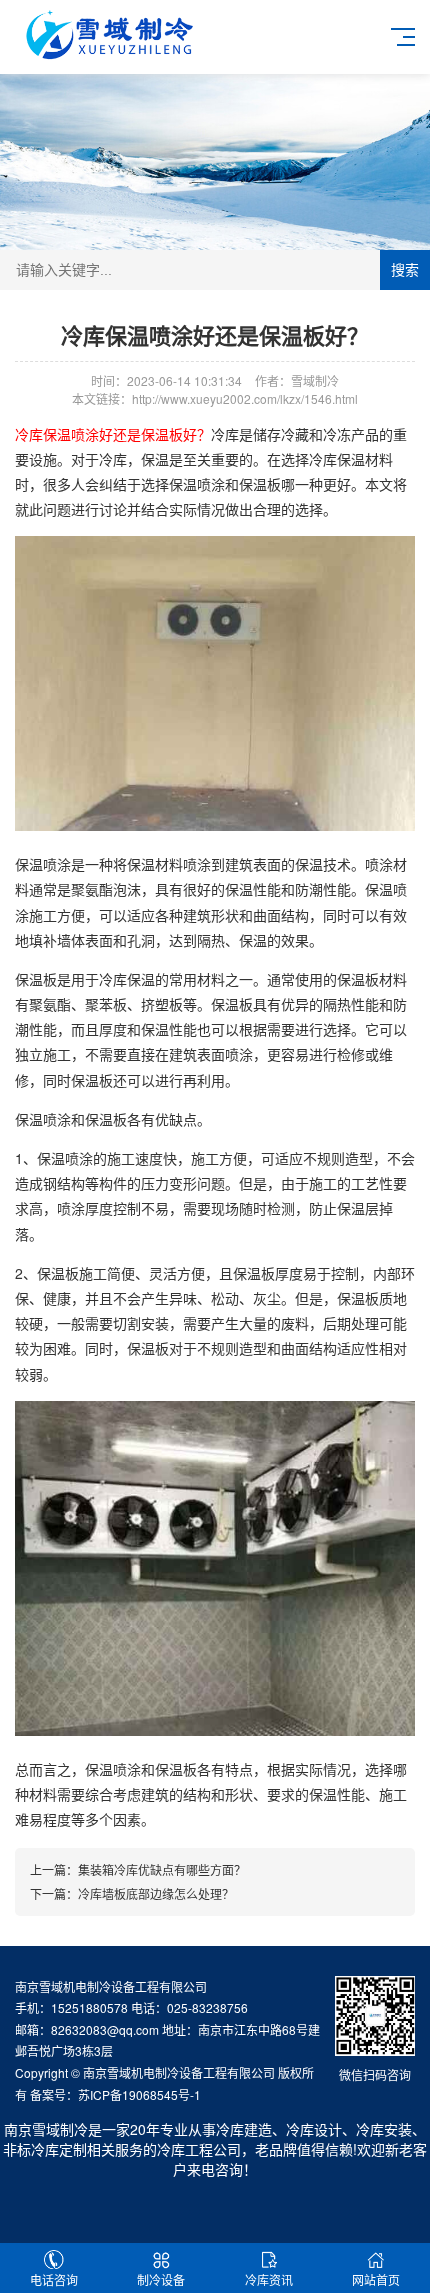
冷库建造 (244, 2129)
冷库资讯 (269, 2279)
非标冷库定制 (45, 2149)
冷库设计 (314, 2129)
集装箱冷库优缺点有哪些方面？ (162, 1869)
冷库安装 (384, 2129)
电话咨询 (54, 2279)
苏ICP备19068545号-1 (139, 2094)
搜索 (405, 270)
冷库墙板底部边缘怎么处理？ (156, 1893)
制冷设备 (161, 2279)
